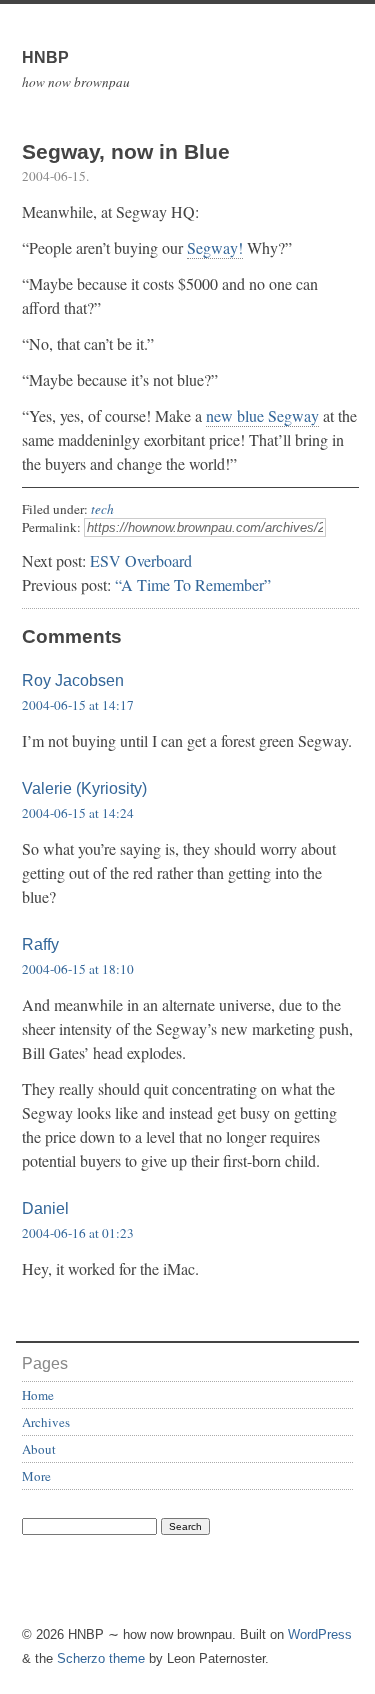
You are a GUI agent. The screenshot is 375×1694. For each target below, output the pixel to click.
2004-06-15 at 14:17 (78, 705)
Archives (46, 1422)
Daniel (45, 1208)
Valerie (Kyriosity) (84, 788)
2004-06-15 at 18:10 (78, 969)
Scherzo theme (101, 1658)
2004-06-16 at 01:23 (78, 1233)
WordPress (320, 1634)
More (36, 1476)
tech (102, 509)
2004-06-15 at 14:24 (78, 813)
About (39, 1449)
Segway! (215, 247)
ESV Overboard (141, 560)
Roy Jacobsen (73, 680)
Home (38, 1395)
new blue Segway (262, 415)
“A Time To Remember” (193, 584)
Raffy (40, 944)
